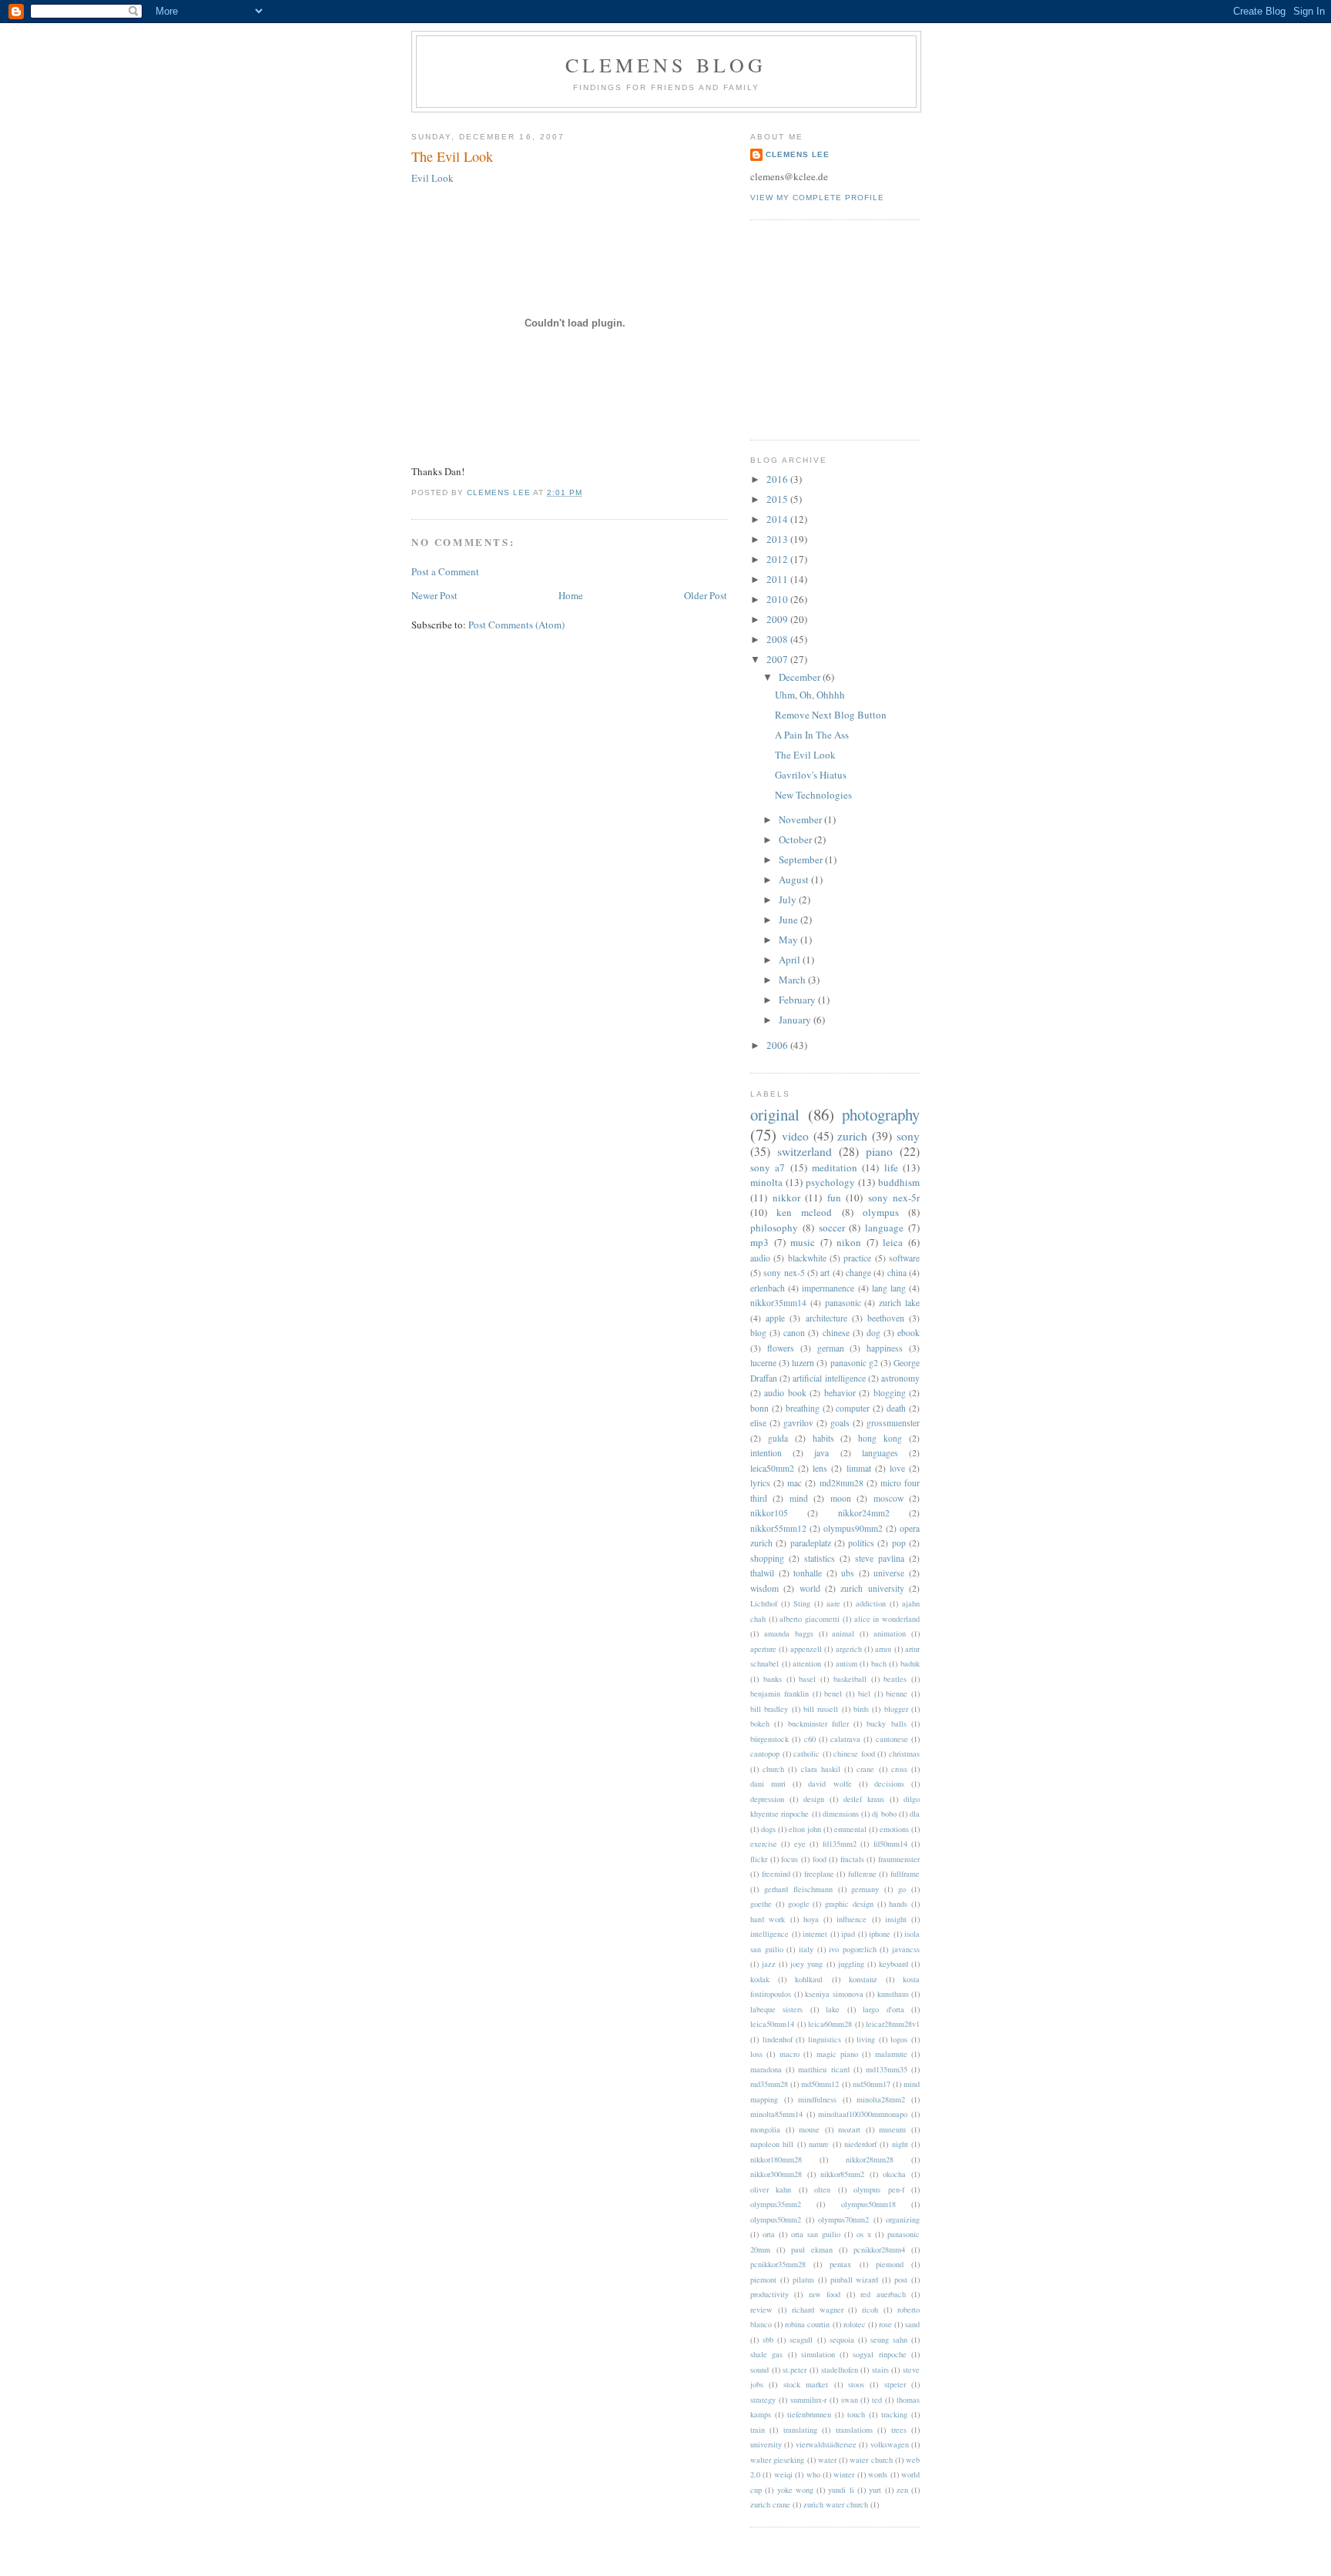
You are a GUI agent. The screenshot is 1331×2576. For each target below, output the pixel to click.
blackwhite (807, 1258)
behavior (840, 1393)
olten (822, 2189)
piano (879, 1151)
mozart (849, 2129)
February (798, 1000)
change (858, 1273)
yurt (875, 2490)
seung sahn (889, 2340)
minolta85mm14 (776, 2114)
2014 (778, 519)
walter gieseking (777, 2460)
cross (899, 1769)
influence (852, 1919)
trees (899, 2430)
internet (815, 1934)
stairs (880, 2370)
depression (767, 1799)
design (814, 1799)
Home (571, 595)
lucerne (763, 1363)
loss (756, 2054)
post (901, 2280)
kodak (760, 1979)
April (791, 960)
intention (766, 1453)
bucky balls (886, 1723)
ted (877, 2400)
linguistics (825, 2039)
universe (889, 1573)
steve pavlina (880, 1558)
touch (856, 2414)
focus (790, 1859)
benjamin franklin (779, 1693)
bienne (897, 1693)
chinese (836, 1333)
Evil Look (432, 178)
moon (841, 1498)
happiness (885, 1348)
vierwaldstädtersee (826, 2444)
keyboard (893, 1964)
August (795, 879)
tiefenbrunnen (809, 2414)
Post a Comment (445, 571)
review (761, 2310)
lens (820, 1468)
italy (806, 1949)
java (821, 1453)
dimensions (841, 1814)
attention (807, 1663)
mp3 (759, 1242)
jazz (769, 1964)
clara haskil (821, 1769)
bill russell (821, 1709)
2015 (778, 499)
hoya (811, 1919)
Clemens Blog (666, 65)
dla (915, 1814)
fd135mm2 (840, 1844)
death (896, 1408)
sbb (768, 2340)
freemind (776, 1874)
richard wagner (818, 2310)
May (790, 940)
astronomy (900, 1378)
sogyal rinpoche (879, 2354)
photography (881, 1114)
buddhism (899, 1182)
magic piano (837, 2054)
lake (833, 2009)
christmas (904, 1754)
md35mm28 (769, 2084)
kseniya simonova (834, 1994)
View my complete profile (817, 198)
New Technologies (813, 795)
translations (854, 2430)
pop (899, 1543)
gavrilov (798, 1423)
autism (847, 1663)
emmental (850, 1829)
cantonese (892, 1739)
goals (840, 1423)
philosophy (774, 1228)
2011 (778, 579)
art (825, 1273)
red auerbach (883, 2294)
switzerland (805, 1151)
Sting (802, 1603)
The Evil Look (805, 755)
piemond (890, 2264)
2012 (778, 559)
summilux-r (808, 2400)
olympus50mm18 (868, 2204)
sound (759, 2370)
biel (864, 1693)
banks (773, 1679)
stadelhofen (840, 2370)
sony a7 (768, 1167)
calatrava (845, 1739)
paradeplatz (811, 1543)
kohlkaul (809, 1979)
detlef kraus (864, 1799)
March (793, 980)
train (758, 2430)
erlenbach (768, 1288)
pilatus (803, 2280)
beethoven (886, 1318)
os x (864, 2234)
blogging (890, 1393)
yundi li (841, 2490)
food (820, 1859)
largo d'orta (883, 2009)
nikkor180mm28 (776, 2159)
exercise (764, 1844)
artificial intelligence (829, 1378)
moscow (888, 1498)
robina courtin (807, 2324)
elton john (805, 1829)
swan (850, 2400)
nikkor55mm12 (778, 1528)
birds (861, 1709)
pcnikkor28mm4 (879, 2249)
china (897, 1273)
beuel (833, 1693)
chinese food (854, 1754)
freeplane (819, 1874)
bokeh (760, 1723)
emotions (894, 1829)
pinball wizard (855, 2280)
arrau (883, 1649)
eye (800, 1844)
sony (908, 1136)
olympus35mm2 (776, 2204)
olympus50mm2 (776, 2219)
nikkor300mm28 (776, 2174)
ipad (848, 1934)
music (803, 1242)
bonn (759, 1408)
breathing (803, 1408)
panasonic (843, 1303)
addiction (871, 1603)
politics (861, 1543)
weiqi (783, 2474)
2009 (778, 619)
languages (880, 1453)
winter (844, 2474)
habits (823, 1438)
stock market (806, 2384)
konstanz (863, 1979)
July (789, 899)
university (766, 2444)
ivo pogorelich (853, 1949)
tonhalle (808, 1573)
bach (879, 1663)
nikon (849, 1242)
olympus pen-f (878, 2189)
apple (775, 1318)
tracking (894, 2414)
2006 (778, 1045)
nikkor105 (769, 1513)
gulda (778, 1438)
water (827, 2460)
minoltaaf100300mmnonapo (863, 2114)
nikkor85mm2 (842, 2174)
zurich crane (770, 2504)
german (831, 1348)
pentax (840, 2264)
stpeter (895, 2384)
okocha (894, 2174)
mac (795, 1483)
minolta (766, 1182)
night (900, 2144)
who (813, 2474)
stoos (856, 2384)
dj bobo (884, 1814)
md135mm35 (887, 2069)
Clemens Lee (798, 154)
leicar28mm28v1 (893, 2024)
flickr (759, 1859)
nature (819, 2144)
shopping (767, 1558)
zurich (852, 1136)
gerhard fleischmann (798, 1889)
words (878, 2474)
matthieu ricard (823, 2069)
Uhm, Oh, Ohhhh (810, 695)
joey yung (806, 1964)
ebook (909, 1333)
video (795, 1136)
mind (799, 1498)
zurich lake (899, 1303)
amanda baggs (789, 1633)
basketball (850, 1679)
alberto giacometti (810, 1619)
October (796, 839)
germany (865, 1889)
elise (758, 1423)
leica (893, 1242)
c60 (810, 1739)
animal (843, 1633)
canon (794, 1333)
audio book (785, 1393)
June (790, 920)
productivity (769, 2294)
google (799, 1904)
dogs (768, 1829)
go (902, 1889)
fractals (852, 1859)
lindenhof (778, 2039)
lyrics (760, 1483)
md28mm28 (842, 1483)
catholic (806, 1754)
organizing (903, 2219)
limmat (859, 1468)
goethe (761, 1904)
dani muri (768, 1784)
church (773, 1769)
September (802, 859)
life (891, 1167)
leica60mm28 (830, 2024)
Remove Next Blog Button (831, 715)
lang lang (889, 1288)
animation (890, 1633)
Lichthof (764, 1603)
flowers (781, 1348)
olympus (881, 1212)
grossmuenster (893, 1423)
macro (790, 2054)
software (904, 1258)
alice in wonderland (887, 1619)
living (866, 2039)
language (884, 1228)
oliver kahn (771, 2189)
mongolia (765, 2129)
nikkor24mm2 (864, 1513)
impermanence (828, 1288)
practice (857, 1258)
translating (800, 2430)
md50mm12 (820, 2084)
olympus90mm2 (853, 1528)
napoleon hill (772, 2144)
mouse (809, 2129)
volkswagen (890, 2444)
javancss (906, 1949)
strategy (763, 2400)
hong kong (880, 1438)
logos (899, 2039)
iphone (880, 1934)
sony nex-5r (894, 1198)
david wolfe (830, 1784)
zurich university (872, 1588)
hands (898, 1904)
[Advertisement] (796, 328)
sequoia (842, 2340)
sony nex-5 (784, 1273)
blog (758, 1333)
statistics (820, 1558)
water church (871, 2460)
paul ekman (812, 2249)
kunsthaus (893, 1994)
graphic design (849, 1904)
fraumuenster (899, 1859)
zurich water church (836, 2504)
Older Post (706, 595)
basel (807, 1679)
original (775, 1114)
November (801, 819)
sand (912, 2324)
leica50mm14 (772, 2024)
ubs (848, 1573)
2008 (778, 639)
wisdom (764, 1588)
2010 (778, 599)
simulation (818, 2354)
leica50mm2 (772, 1468)
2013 (778, 539)
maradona (766, 2069)
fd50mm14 (890, 1844)
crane (865, 1769)
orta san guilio (816, 2234)
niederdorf (860, 2144)
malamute (891, 2054)
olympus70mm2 (843, 2219)
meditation (835, 1167)
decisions (889, 1784)
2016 (778, 479)
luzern (803, 1363)
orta (769, 2234)
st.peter (795, 2370)
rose (885, 2324)
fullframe (905, 1874)
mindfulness (817, 2099)
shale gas (766, 2354)
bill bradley (769, 1709)
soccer (832, 1228)
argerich (849, 1649)
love (897, 1468)
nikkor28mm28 (870, 2159)
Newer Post (434, 595)
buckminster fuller (818, 1723)
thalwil (762, 1573)
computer (853, 1408)
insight (896, 1919)
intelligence (769, 1934)
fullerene (862, 1874)
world (810, 1588)
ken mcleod (804, 1212)
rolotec (855, 2324)
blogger (896, 1709)
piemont (763, 2280)
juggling (851, 1964)
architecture (826, 1318)
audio (760, 1258)
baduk (910, 1663)
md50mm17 (872, 2084)
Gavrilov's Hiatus (811, 775)
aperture (763, 1649)
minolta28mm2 (881, 2099)
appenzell (806, 1649)
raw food (825, 2294)
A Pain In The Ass (812, 735)
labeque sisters (776, 2009)
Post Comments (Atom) (516, 625)
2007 (778, 659)
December (801, 677)
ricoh (870, 2310)
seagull (801, 2340)
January (796, 1020)
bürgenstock (769, 1739)
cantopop (765, 1754)
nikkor (786, 1198)
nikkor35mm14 (778, 1303)
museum (892, 2129)
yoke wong (795, 2490)
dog (873, 1333)
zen (902, 2490)
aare (833, 1603)
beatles (895, 1679)
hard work (768, 1919)
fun (834, 1198)
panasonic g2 (854, 1363)
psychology (830, 1182)
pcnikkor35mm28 (778, 2264)
